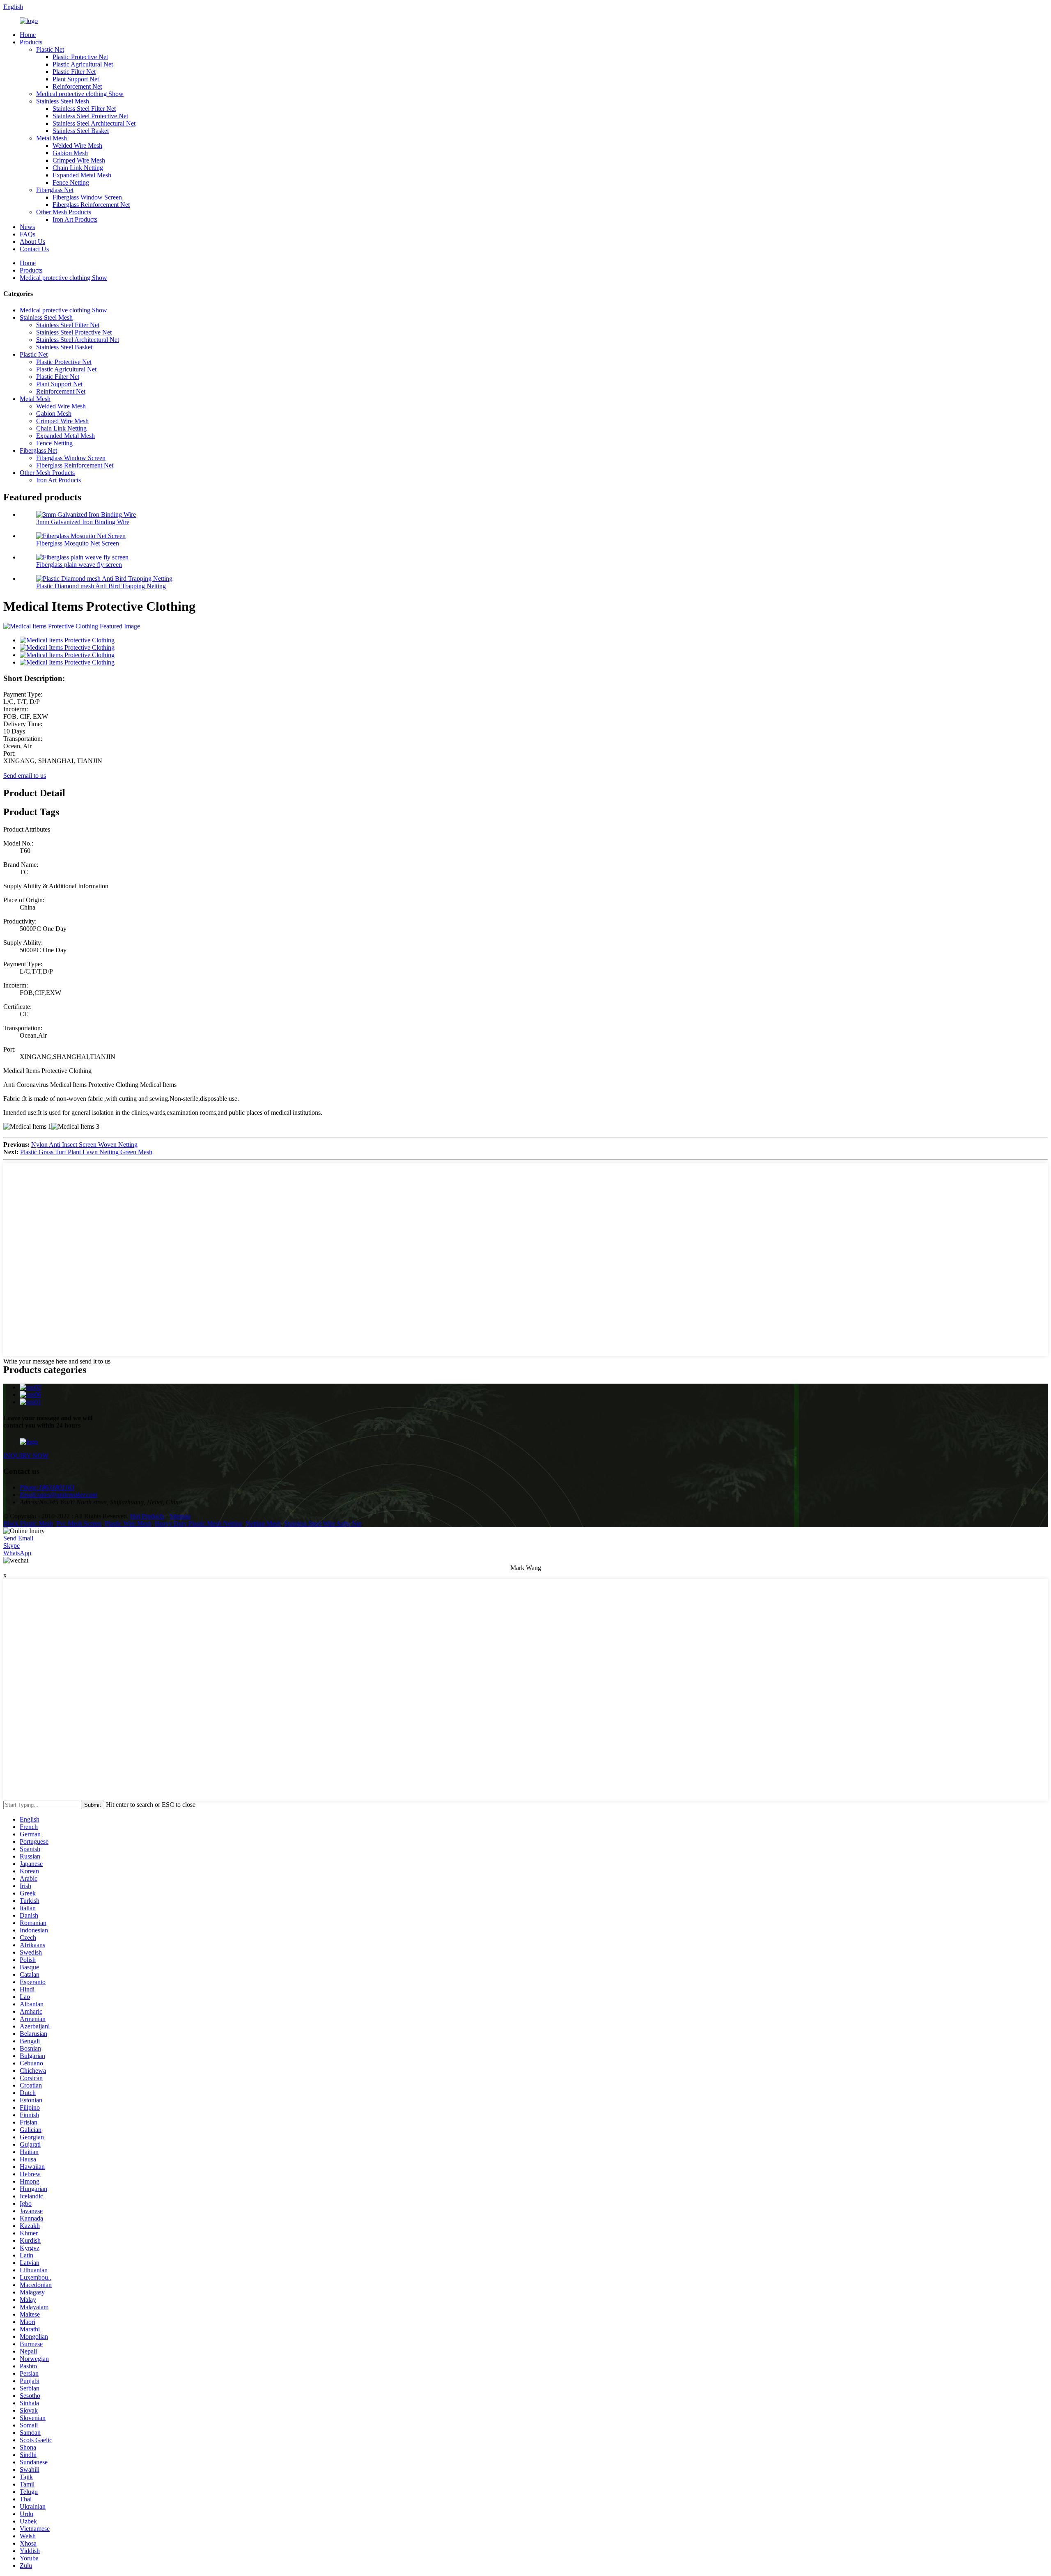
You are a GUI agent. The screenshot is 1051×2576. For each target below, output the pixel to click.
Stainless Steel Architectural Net (94, 123)
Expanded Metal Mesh (82, 175)
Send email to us (25, 776)
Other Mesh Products (64, 212)
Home (28, 35)
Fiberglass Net (55, 190)
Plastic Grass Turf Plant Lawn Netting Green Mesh (86, 1152)
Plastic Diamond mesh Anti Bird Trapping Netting (101, 586)
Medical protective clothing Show (80, 94)
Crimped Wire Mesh (79, 160)
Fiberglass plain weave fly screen (79, 565)
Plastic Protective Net (80, 57)
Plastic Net (50, 49)
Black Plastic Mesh (28, 1523)
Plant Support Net (76, 79)
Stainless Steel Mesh (63, 101)
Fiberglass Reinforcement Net (91, 205)
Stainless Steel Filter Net (84, 109)
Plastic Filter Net (74, 72)
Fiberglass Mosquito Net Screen (78, 543)
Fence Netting (71, 182)
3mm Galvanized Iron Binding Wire (83, 522)
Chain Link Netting (78, 168)
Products (31, 42)
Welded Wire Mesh (77, 146)
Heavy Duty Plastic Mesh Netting (198, 1523)
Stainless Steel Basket (81, 131)
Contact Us (34, 249)
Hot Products (147, 1516)
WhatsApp (17, 1553)
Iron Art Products (75, 219)
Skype (11, 1546)
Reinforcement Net (77, 86)
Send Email (18, 1538)
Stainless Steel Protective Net (90, 116)
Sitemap (180, 1516)
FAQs (28, 234)
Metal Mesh (52, 138)
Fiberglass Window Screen (87, 197)
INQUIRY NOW (26, 1456)
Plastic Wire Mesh (128, 1523)
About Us (32, 242)
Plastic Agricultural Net (83, 64)
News (27, 227)
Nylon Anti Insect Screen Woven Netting (84, 1145)
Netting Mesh (263, 1523)
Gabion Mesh (70, 153)
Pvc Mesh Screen (79, 1523)
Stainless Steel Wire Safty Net (323, 1523)
